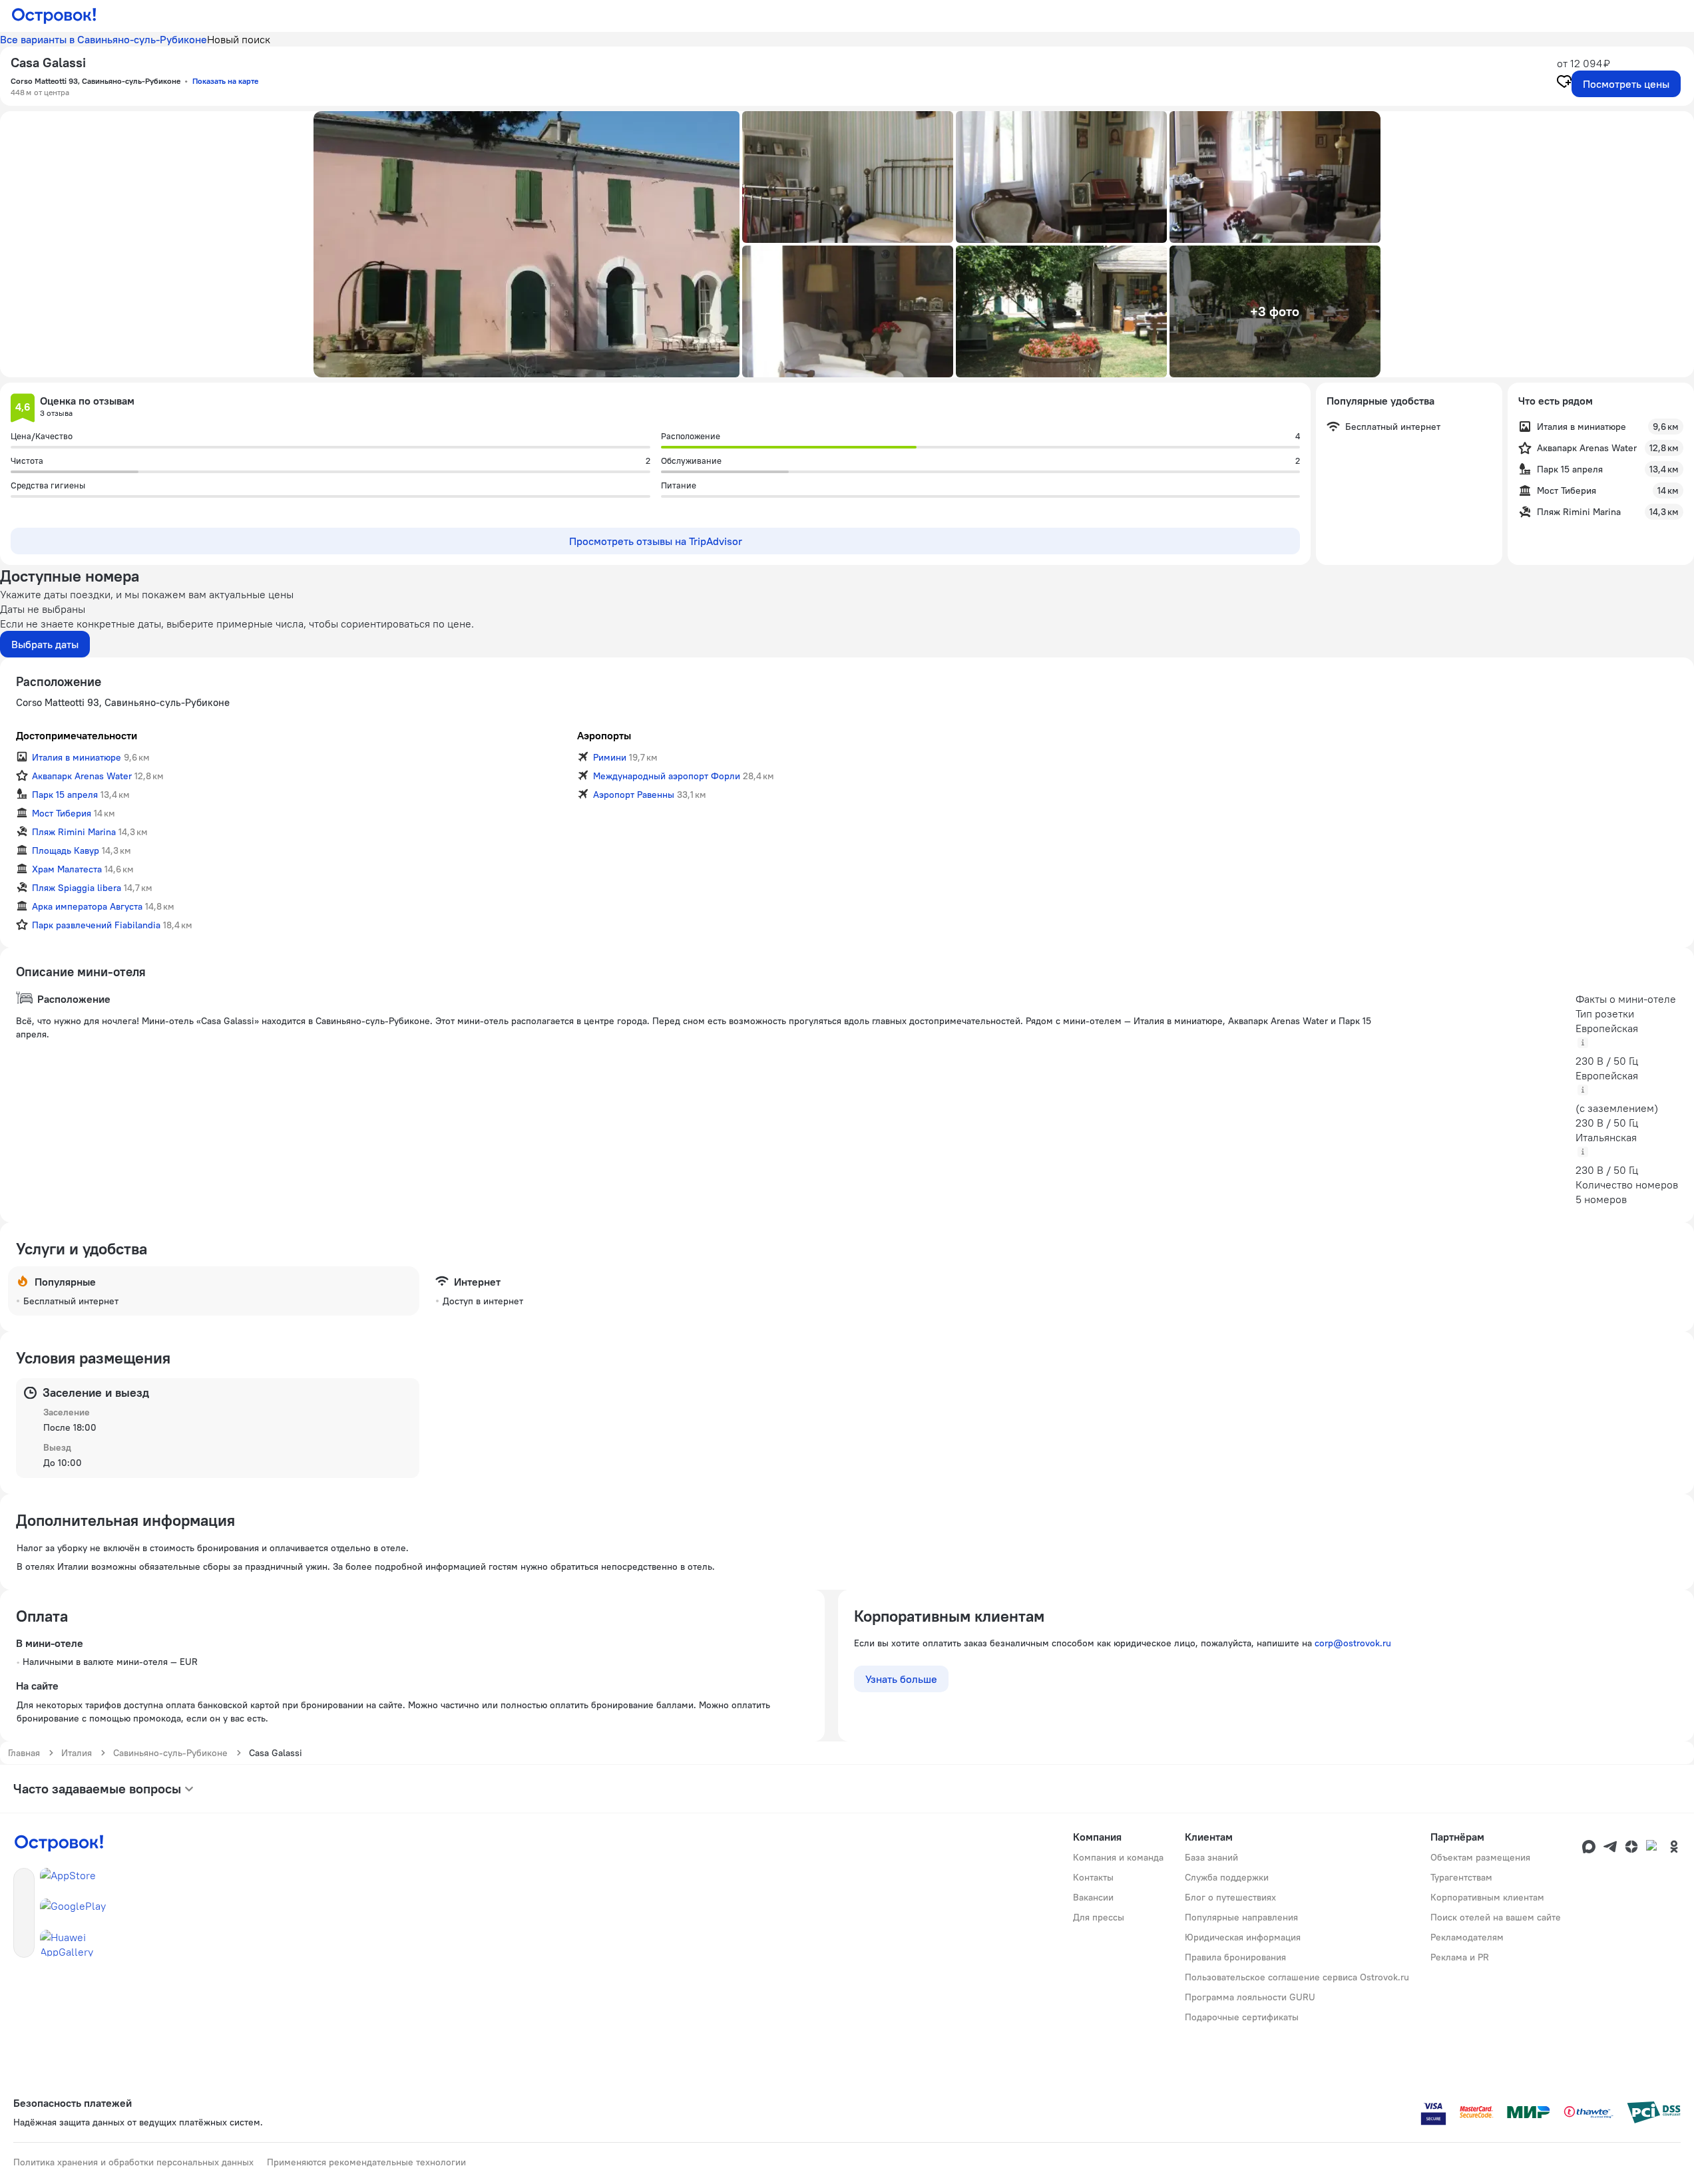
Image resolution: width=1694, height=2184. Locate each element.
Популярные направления (1241, 1917)
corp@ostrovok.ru (1353, 1643)
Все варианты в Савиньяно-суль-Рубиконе (104, 39)
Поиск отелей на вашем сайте (1496, 1917)
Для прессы (1099, 1917)
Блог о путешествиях (1230, 1897)
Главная (24, 1753)
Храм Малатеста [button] (67, 869)
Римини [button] (610, 757)
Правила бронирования (1235, 1957)
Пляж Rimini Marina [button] (74, 832)
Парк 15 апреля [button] (65, 795)
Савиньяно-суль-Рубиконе (170, 1753)
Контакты (1093, 1877)
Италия (77, 1753)
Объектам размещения (1480, 1857)
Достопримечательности (77, 735)
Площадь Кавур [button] (66, 850)
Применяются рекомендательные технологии (366, 2162)
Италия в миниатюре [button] (77, 757)
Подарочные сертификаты (1242, 2017)
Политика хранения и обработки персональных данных (133, 2162)
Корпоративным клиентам (1487, 1897)
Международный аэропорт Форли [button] (667, 776)
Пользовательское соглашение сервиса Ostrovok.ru (1297, 1977)
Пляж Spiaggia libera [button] (77, 888)
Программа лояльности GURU (1250, 1997)
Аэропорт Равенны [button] (634, 795)
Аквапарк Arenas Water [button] (82, 776)
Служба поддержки (1227, 1877)
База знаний (1211, 1857)
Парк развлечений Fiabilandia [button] (96, 925)
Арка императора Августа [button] (87, 906)
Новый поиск (239, 39)
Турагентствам (1461, 1877)
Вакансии (1093, 1897)
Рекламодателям (1467, 1937)
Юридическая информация (1243, 1937)
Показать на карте (225, 81)
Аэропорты (604, 735)
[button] (527, 244)
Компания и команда (1118, 1857)
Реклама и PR (1460, 1957)
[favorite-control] (1564, 83)
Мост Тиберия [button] (62, 813)
